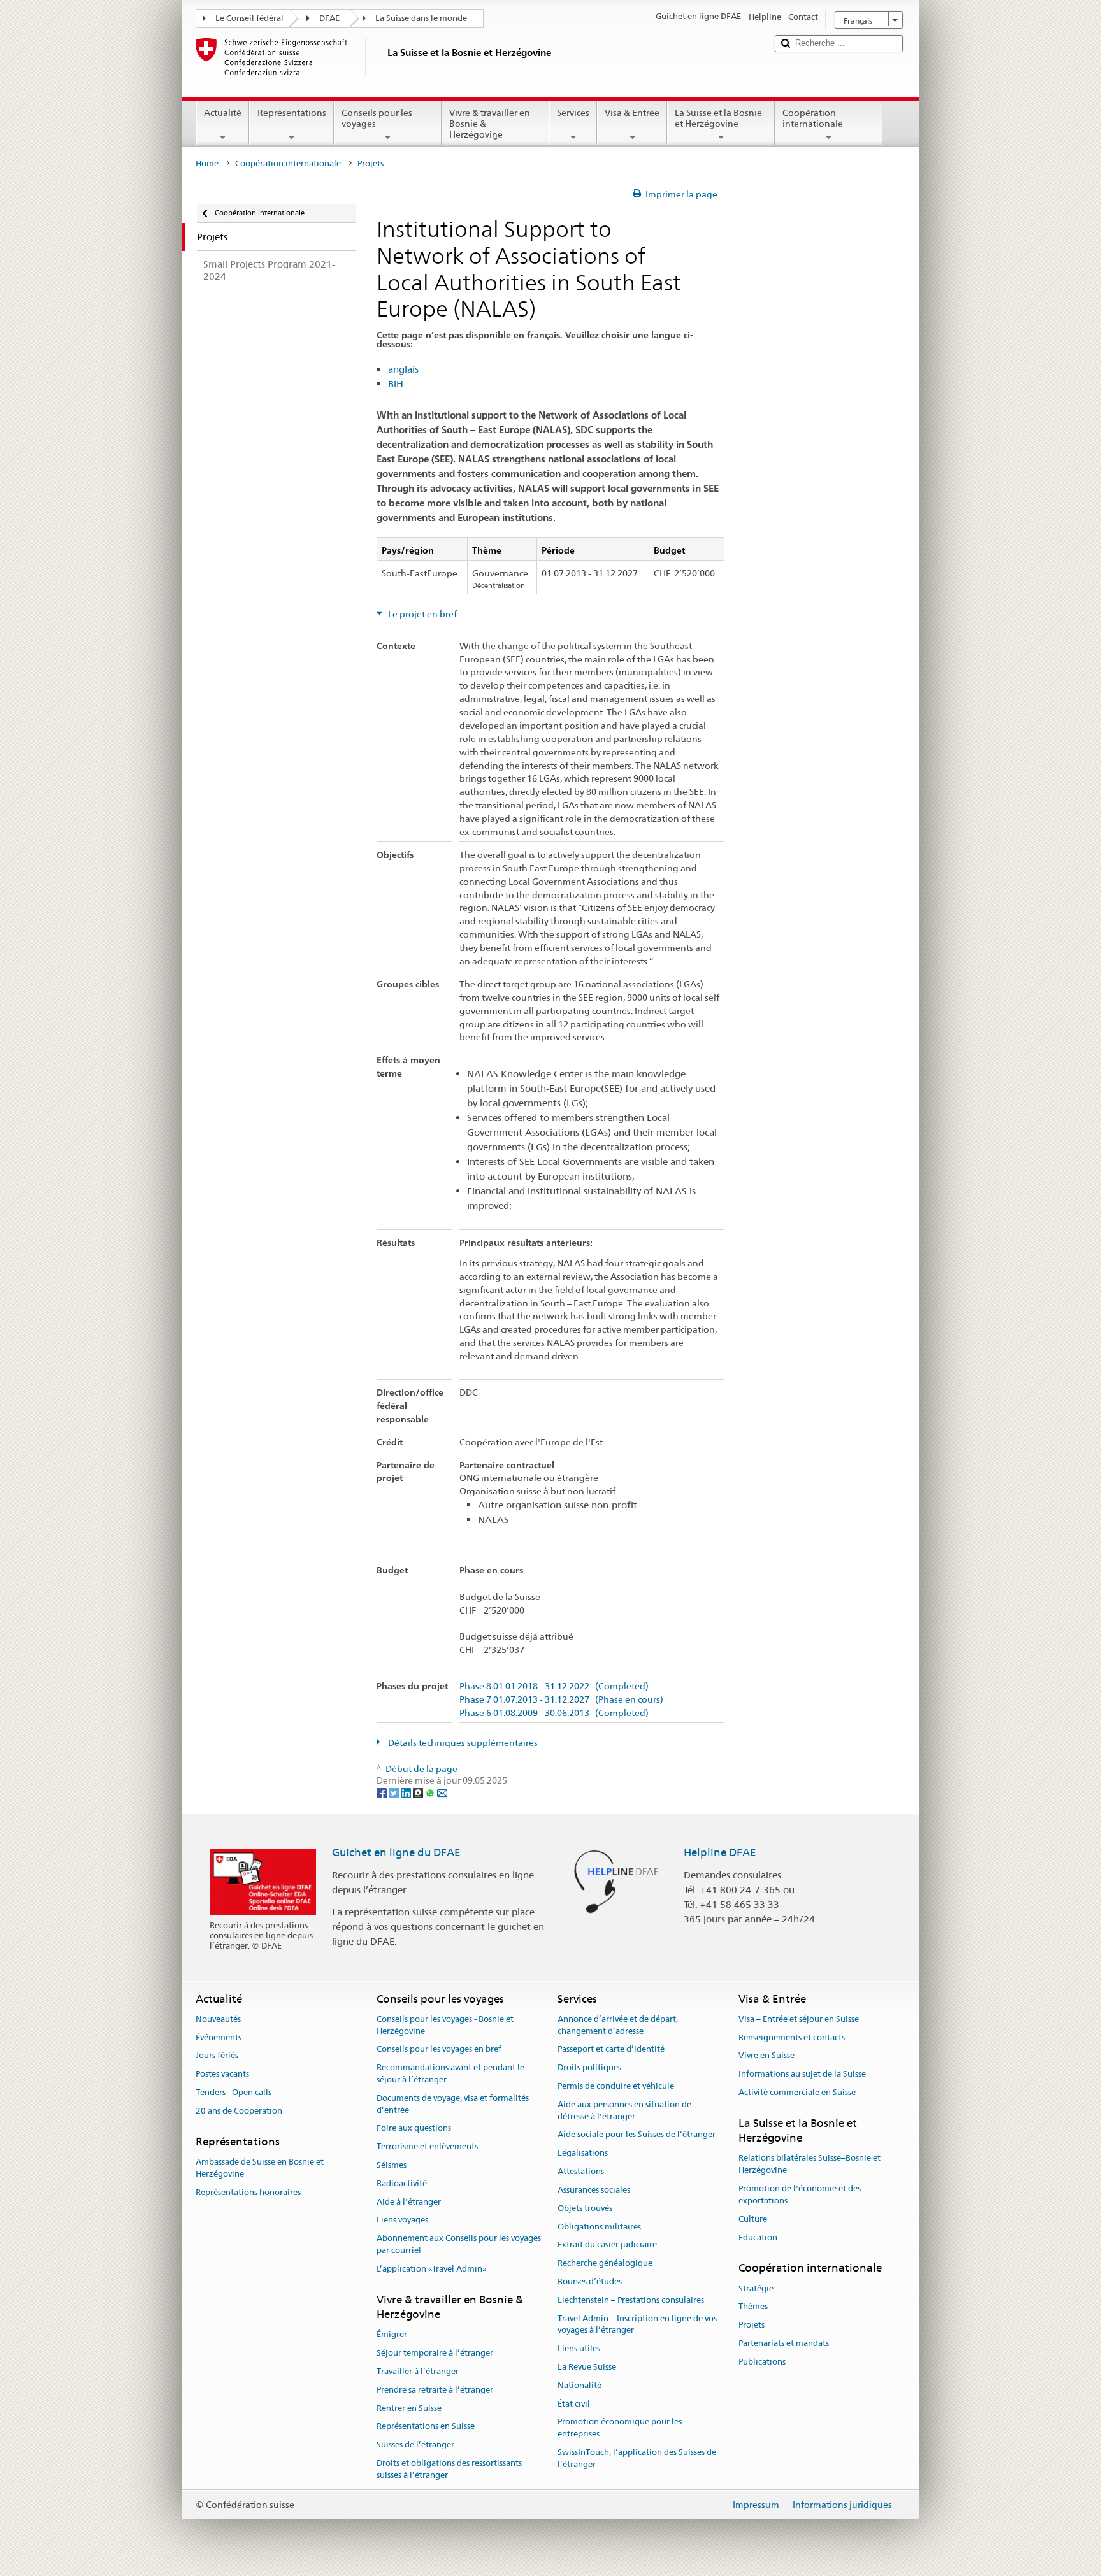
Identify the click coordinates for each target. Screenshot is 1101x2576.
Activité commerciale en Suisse (797, 2092)
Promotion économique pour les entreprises (620, 2428)
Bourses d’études (590, 2281)
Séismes (392, 2165)
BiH (396, 384)
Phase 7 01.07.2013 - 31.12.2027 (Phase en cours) (561, 1700)
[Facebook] (383, 1792)
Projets (752, 2325)
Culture (753, 2219)
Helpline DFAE (720, 1852)
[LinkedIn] (407, 1792)
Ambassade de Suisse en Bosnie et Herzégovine (260, 2168)
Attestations (581, 2171)
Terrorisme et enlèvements (427, 2146)
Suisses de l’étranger (415, 2444)
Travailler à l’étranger (418, 2371)
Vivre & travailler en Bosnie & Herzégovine (490, 123)
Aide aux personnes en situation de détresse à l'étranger (624, 2110)
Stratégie (756, 2288)
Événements (219, 2037)
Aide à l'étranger (409, 2202)
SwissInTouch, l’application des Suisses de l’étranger (637, 2458)
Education (758, 2237)
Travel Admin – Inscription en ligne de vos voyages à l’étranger (637, 2324)
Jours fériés (217, 2056)
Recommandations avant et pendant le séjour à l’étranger (450, 2073)
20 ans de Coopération (239, 2111)
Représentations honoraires (248, 2192)
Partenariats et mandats (784, 2343)
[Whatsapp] (431, 1792)
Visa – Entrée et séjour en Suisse (799, 2019)
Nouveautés (218, 2019)
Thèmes (753, 2307)
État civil (574, 2404)
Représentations (292, 113)
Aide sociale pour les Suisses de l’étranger (637, 2135)
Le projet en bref (421, 614)
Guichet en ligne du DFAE (396, 1852)
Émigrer (392, 2335)
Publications (762, 2362)
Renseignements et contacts (792, 2037)
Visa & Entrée (632, 113)
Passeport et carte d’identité (611, 2050)
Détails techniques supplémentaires (462, 1743)
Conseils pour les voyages (377, 118)
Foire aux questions (414, 2129)
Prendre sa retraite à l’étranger (435, 2390)
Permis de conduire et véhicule (616, 2086)
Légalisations (583, 2153)
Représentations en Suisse (426, 2427)
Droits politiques (589, 2067)
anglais (403, 369)
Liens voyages (402, 2220)
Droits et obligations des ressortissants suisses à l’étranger (449, 2469)
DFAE (329, 18)
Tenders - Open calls (234, 2092)
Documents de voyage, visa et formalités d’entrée (453, 2104)
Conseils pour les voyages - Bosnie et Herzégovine (445, 2025)
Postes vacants (222, 2074)
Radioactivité (402, 2183)
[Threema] (419, 1792)
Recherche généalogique (605, 2263)
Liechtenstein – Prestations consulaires (631, 2300)
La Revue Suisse (587, 2367)
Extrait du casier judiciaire (607, 2245)
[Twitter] (395, 1792)
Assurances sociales (594, 2190)
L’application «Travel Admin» (432, 2269)
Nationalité (579, 2385)
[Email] (442, 1792)
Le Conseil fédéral (249, 18)
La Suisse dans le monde (421, 18)
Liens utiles (579, 2348)
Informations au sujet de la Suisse (802, 2074)
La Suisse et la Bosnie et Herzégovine (718, 118)
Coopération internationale (813, 118)
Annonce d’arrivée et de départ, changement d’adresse (618, 2025)
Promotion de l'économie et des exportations (800, 2194)
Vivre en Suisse (766, 2056)
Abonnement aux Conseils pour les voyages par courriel (459, 2245)
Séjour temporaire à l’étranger (435, 2353)
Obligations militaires (599, 2227)
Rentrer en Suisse (409, 2408)
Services (573, 113)
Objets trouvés (585, 2208)
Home (207, 163)
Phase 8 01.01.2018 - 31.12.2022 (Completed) (554, 1686)
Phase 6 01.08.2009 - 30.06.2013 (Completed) (554, 1713)
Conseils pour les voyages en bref (439, 2050)
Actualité (223, 113)
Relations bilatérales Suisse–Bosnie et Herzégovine (810, 2165)
